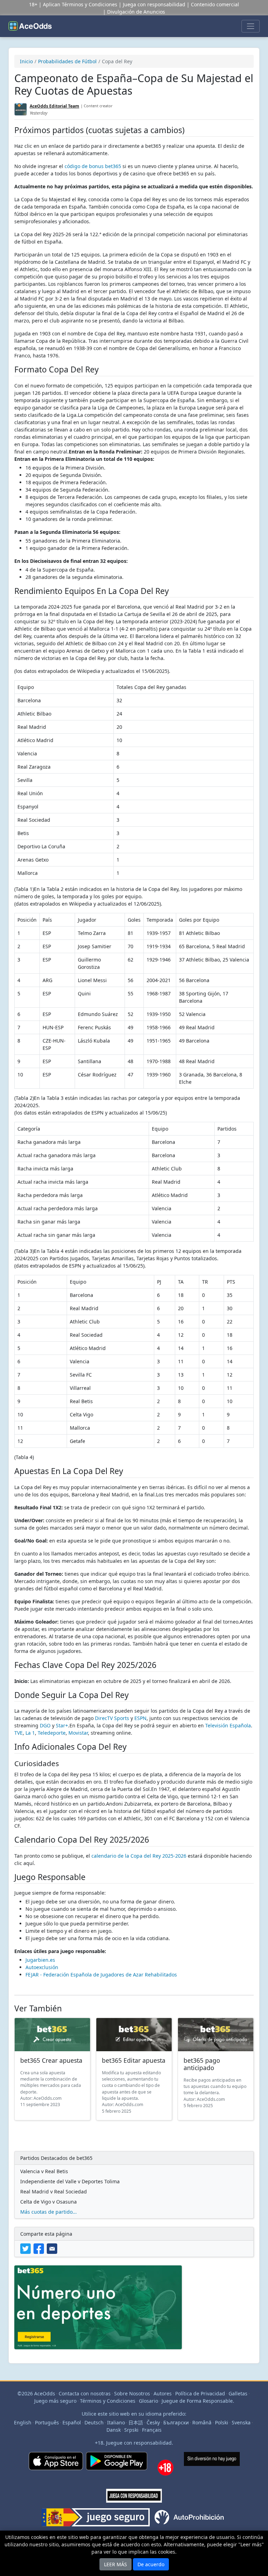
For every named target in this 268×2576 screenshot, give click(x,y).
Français (152, 2430)
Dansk (114, 2430)
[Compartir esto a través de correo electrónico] (53, 2248)
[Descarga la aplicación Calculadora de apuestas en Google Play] (117, 2470)
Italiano (116, 2422)
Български (176, 2422)
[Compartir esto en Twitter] (27, 2248)
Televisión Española (228, 1725)
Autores (163, 2393)
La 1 (30, 1733)
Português (47, 2422)
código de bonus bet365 (93, 166)
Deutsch (94, 2422)
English (23, 2422)
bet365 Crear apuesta (51, 2060)
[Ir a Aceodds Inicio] (30, 26)
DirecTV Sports (112, 1718)
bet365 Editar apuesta (134, 2060)
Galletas (238, 2393)
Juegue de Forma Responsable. (198, 2401)
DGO (45, 1725)
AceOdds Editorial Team (54, 106)
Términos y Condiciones (108, 2401)
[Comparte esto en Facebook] (40, 2248)
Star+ (62, 1725)
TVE (18, 1733)
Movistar (78, 1733)
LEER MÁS (116, 2564)
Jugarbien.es (40, 1960)
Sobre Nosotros (132, 2393)
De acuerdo (151, 2564)
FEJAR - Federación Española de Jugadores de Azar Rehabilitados (101, 1975)
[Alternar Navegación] (251, 26)
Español (72, 2422)
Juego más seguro (55, 2401)
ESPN (140, 1718)
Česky (153, 2422)
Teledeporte (52, 1733)
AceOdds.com (47, 2098)
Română (202, 2422)
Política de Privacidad (200, 2393)
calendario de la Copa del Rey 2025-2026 (139, 1856)
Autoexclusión (42, 1967)
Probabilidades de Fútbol (67, 61)
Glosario (148, 2401)
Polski (222, 2422)
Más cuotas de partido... (49, 2212)
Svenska (241, 2422)
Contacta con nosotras (85, 2393)
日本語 (136, 2422)
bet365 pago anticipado (202, 2064)
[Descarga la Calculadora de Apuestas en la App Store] (56, 2470)
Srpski (131, 2430)
